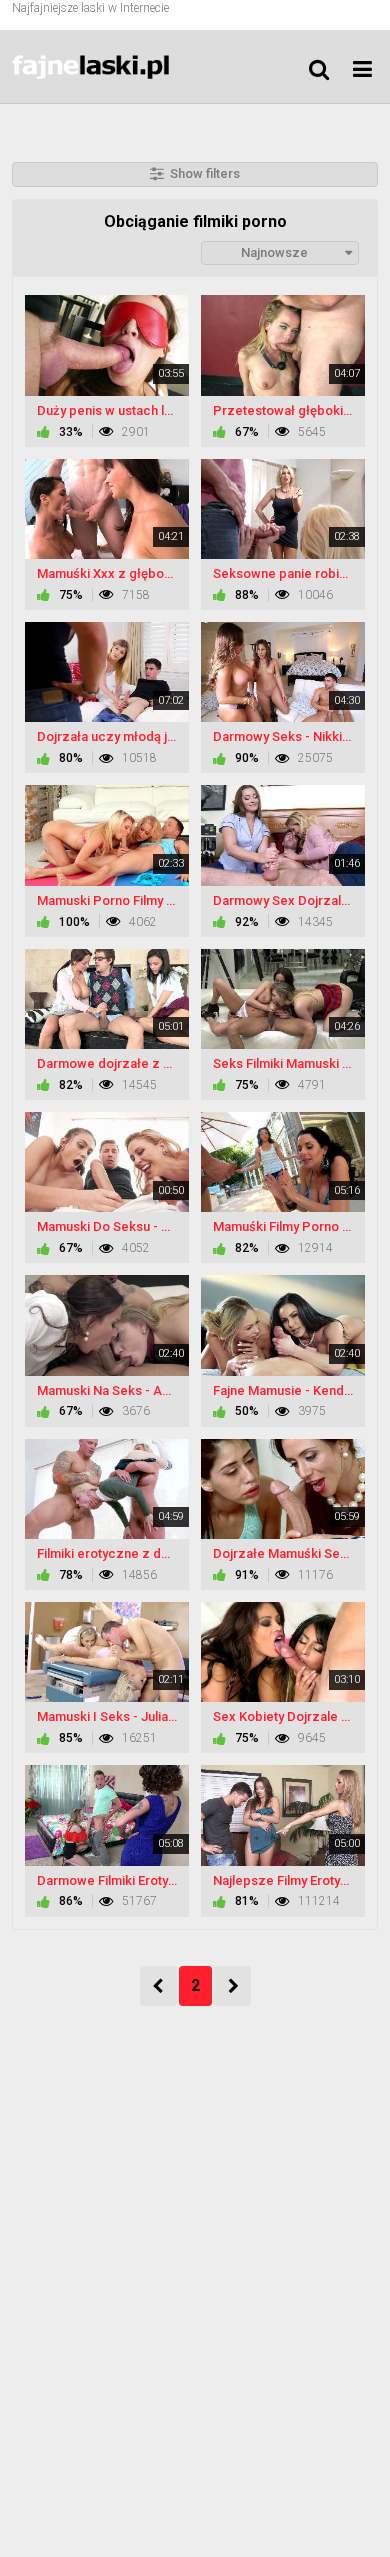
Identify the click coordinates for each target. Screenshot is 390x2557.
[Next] (232, 1986)
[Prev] (158, 1986)
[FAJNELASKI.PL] (112, 66)
